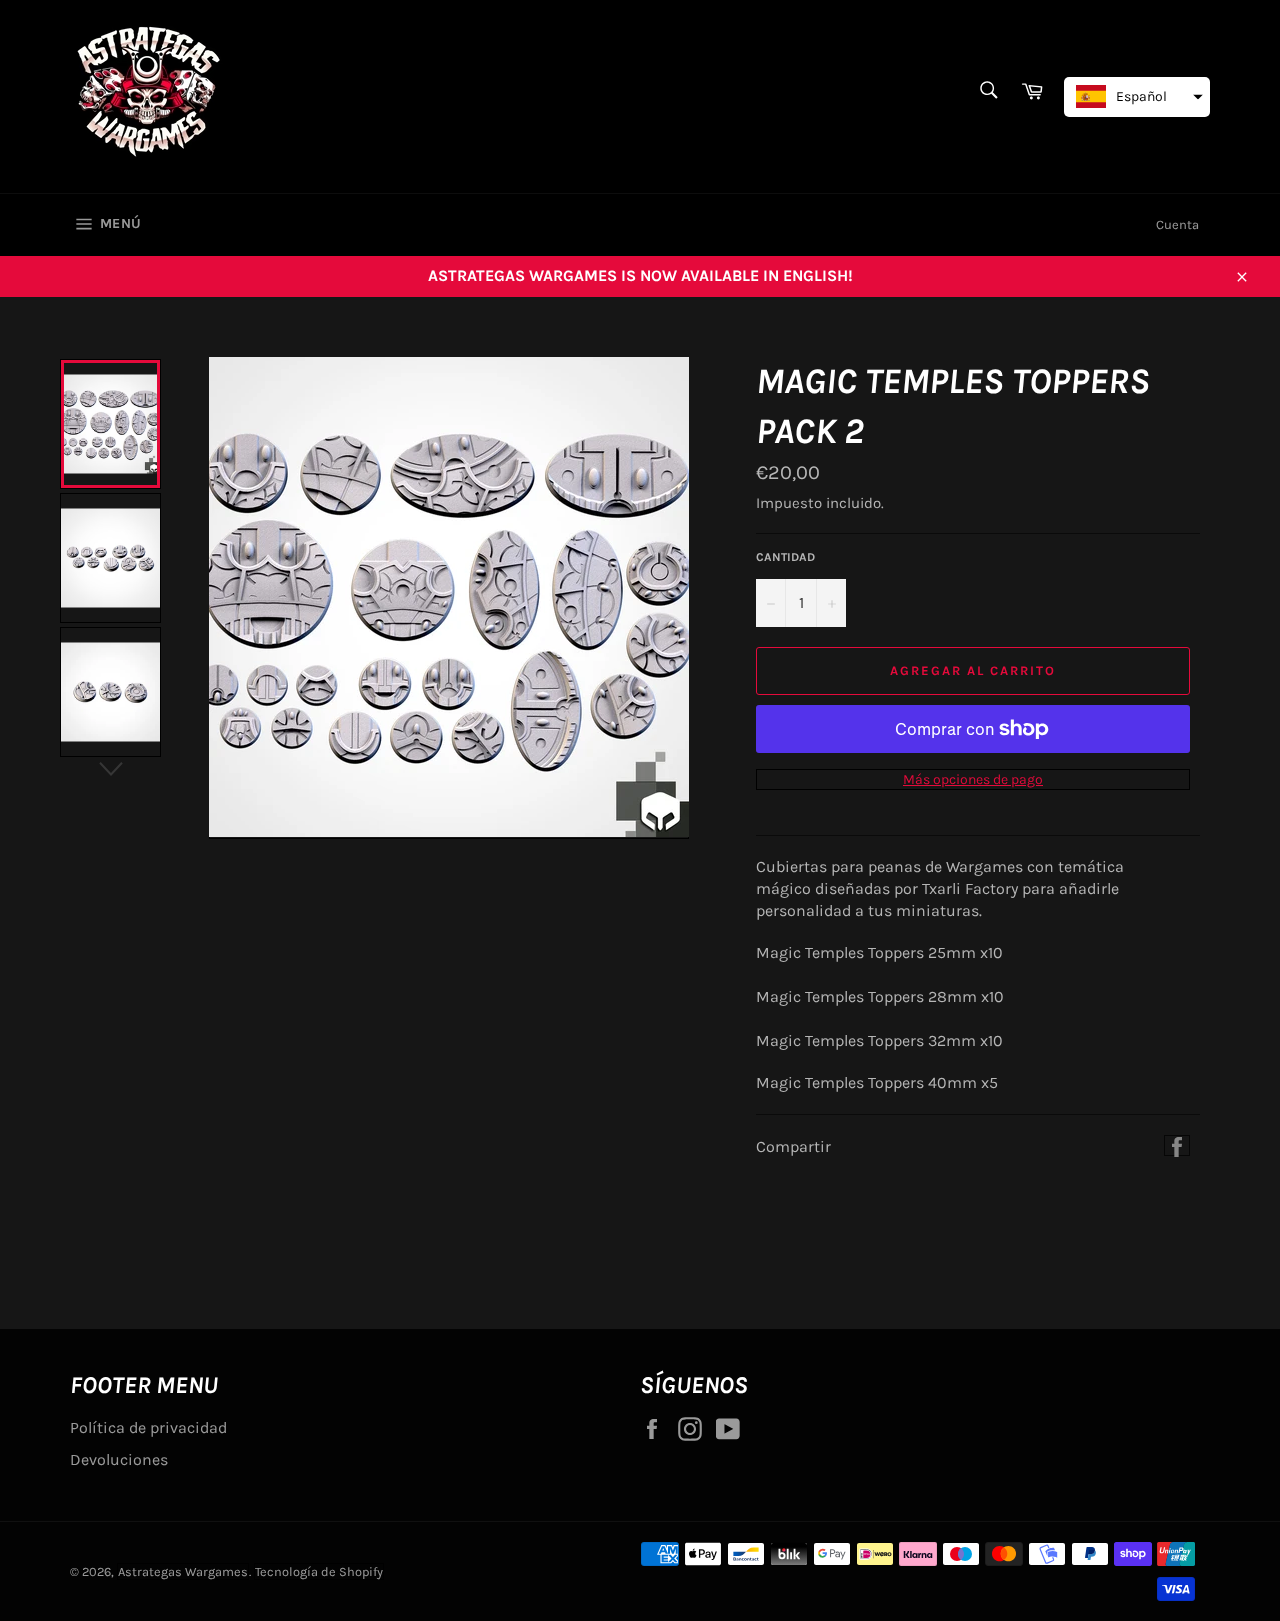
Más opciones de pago (973, 779)
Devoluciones (119, 1459)
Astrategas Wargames (183, 1571)
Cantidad (785, 557)
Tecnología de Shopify (319, 1571)
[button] (1137, 97)
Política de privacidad (148, 1427)
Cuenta (1177, 224)
